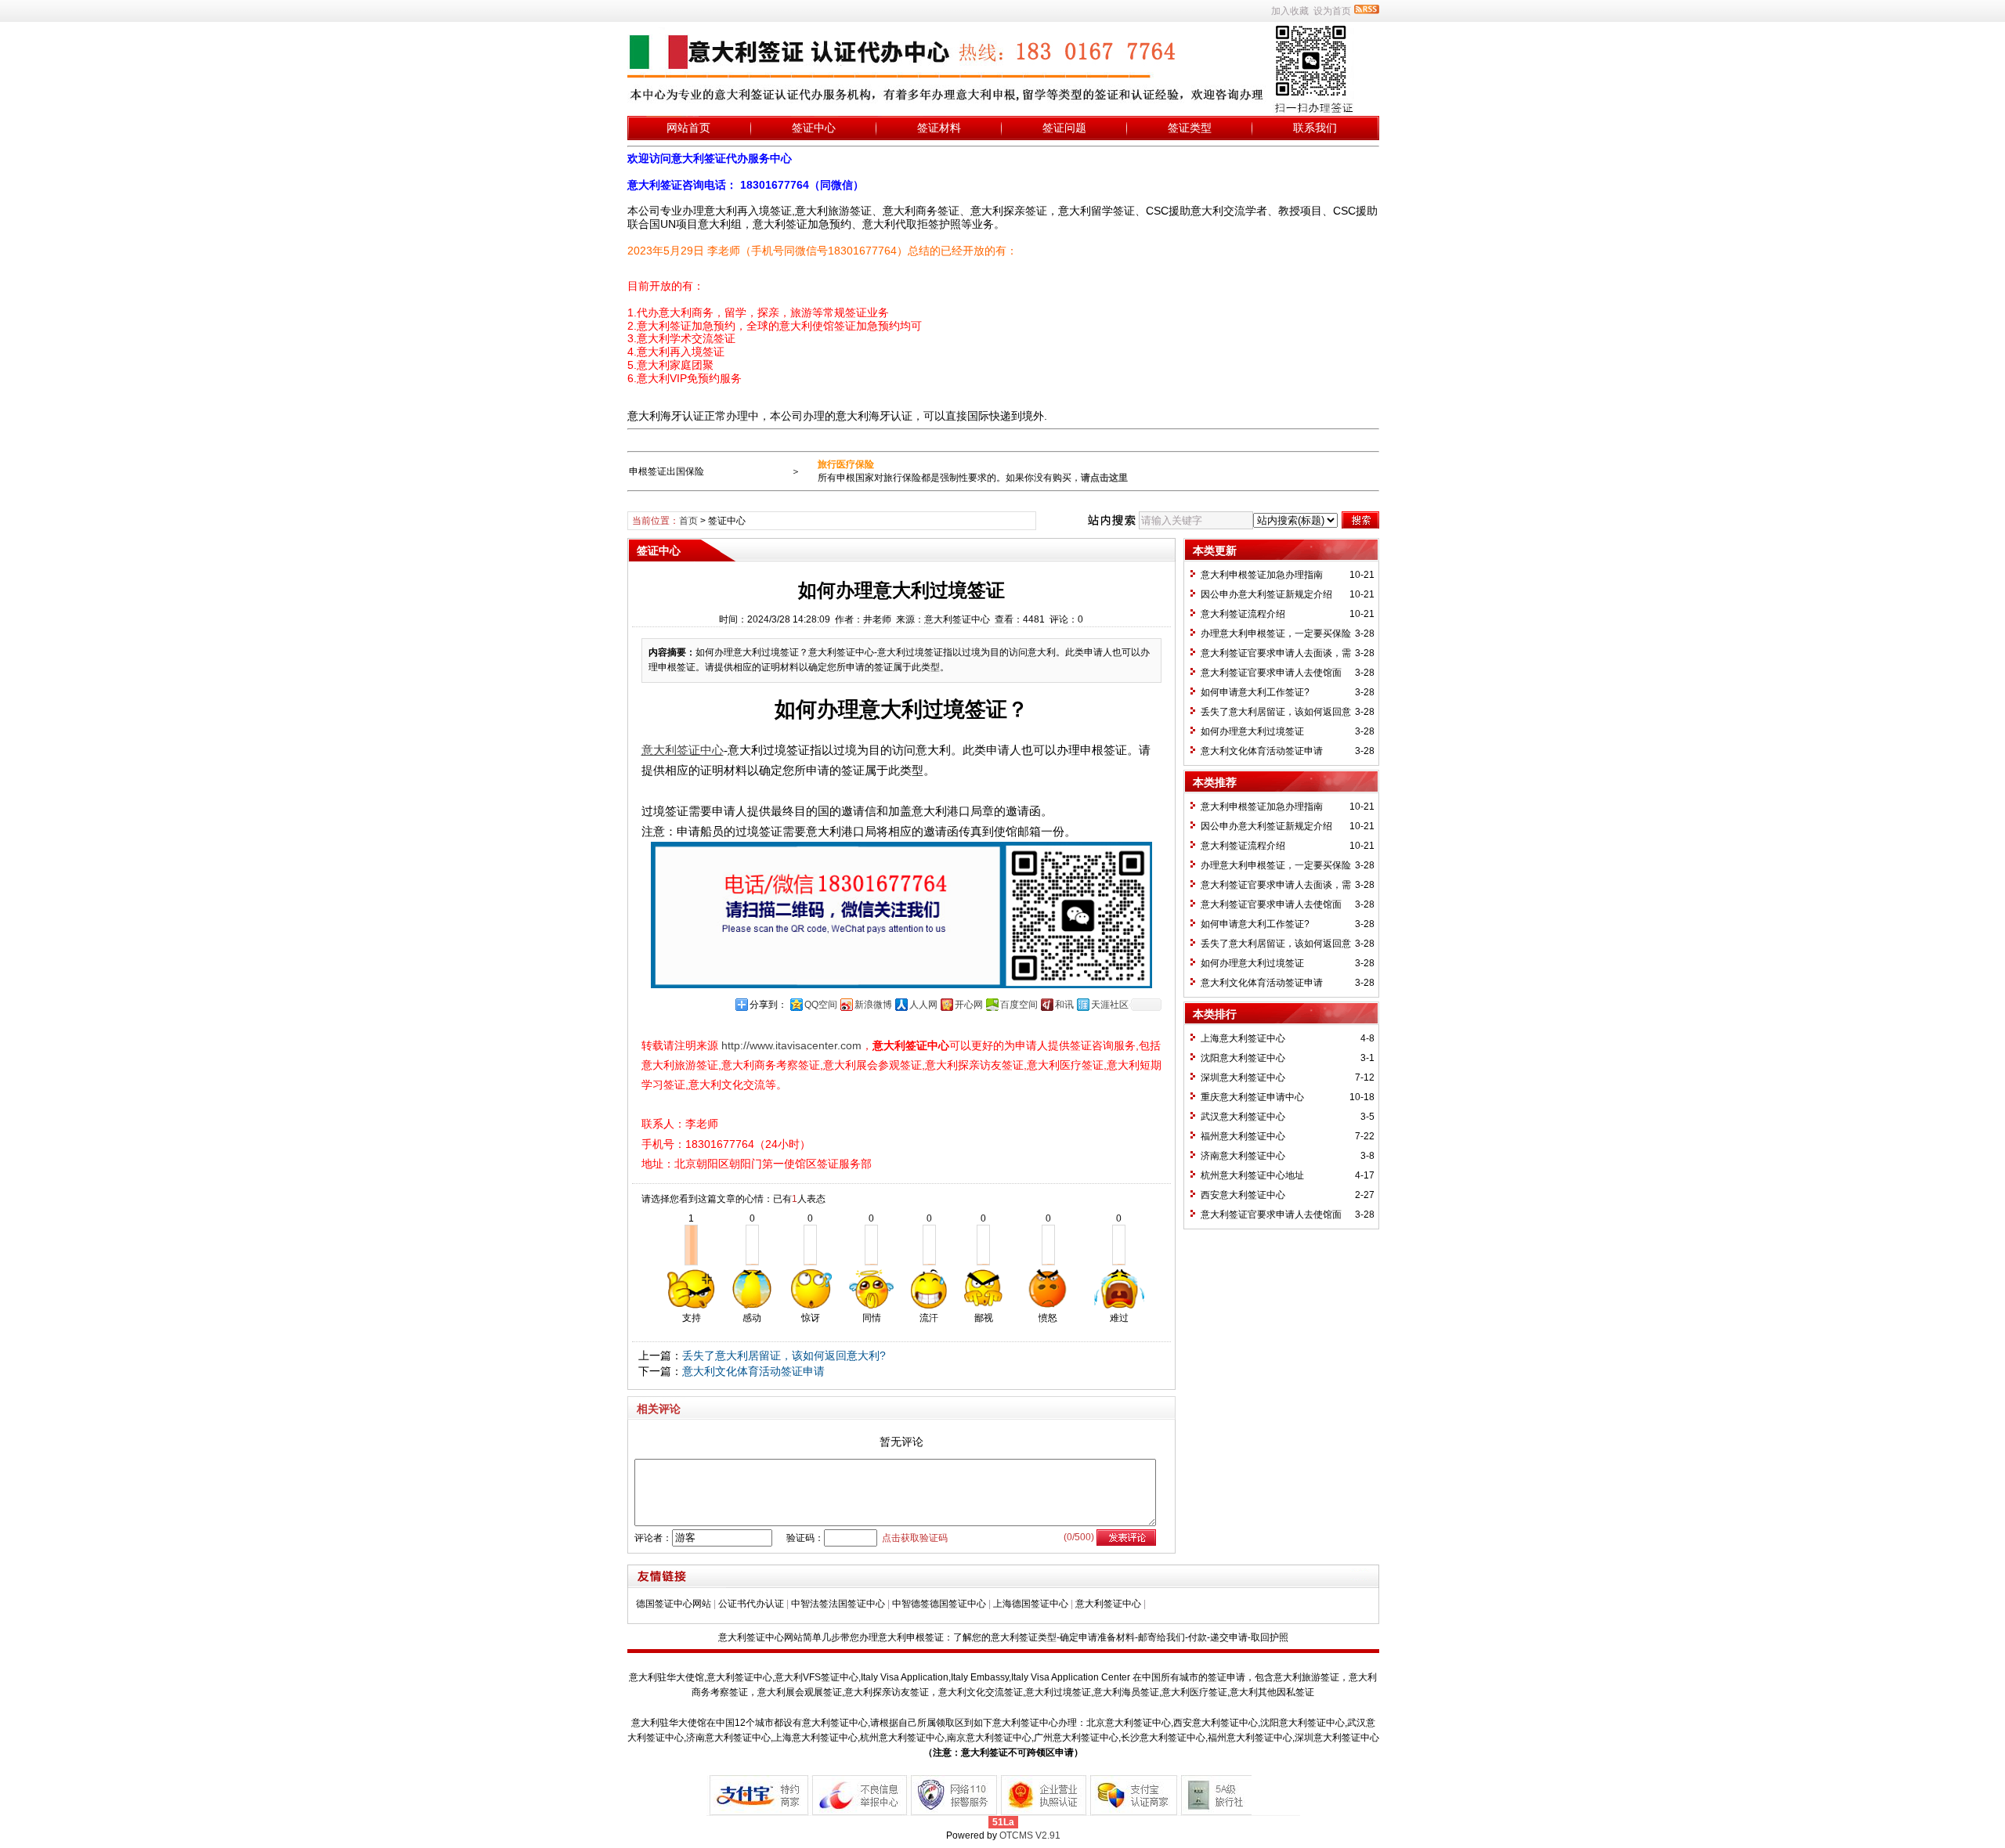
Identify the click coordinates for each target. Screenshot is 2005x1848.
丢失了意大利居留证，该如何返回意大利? (784, 1355)
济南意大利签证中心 (1243, 1156)
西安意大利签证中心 (1243, 1195)
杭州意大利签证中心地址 (1252, 1175)
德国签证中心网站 (674, 1604)
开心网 (969, 1005)
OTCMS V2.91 (1030, 1835)
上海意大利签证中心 (1243, 1038)
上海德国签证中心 (1031, 1604)
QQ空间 (821, 1005)
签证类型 (1190, 128)
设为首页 (1332, 11)
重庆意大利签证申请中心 (1252, 1097)
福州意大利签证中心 (1243, 1136)
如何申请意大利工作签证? (1255, 692)
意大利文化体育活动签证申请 (753, 1371)
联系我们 (1315, 128)
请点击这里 (1104, 478)
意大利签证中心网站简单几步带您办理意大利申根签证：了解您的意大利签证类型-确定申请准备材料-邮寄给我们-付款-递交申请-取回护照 (1003, 1637)
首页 (688, 521)
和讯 (1064, 1005)
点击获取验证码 (915, 1538)
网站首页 (688, 128)
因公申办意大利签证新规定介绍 (1266, 594)
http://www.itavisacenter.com (791, 1045)
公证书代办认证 (751, 1604)
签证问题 (1064, 128)
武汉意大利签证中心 (1243, 1117)
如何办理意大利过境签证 (1252, 731)
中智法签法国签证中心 (838, 1604)
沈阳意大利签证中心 (1243, 1058)
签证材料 (939, 128)
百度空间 (1019, 1005)
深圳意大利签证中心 (1243, 1077)
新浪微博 (873, 1005)
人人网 (923, 1005)
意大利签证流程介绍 (1243, 614)
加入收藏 (1290, 11)
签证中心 (814, 128)
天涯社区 (1110, 1005)
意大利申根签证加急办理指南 (1262, 575)
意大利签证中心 (1108, 1604)
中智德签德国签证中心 (939, 1604)
